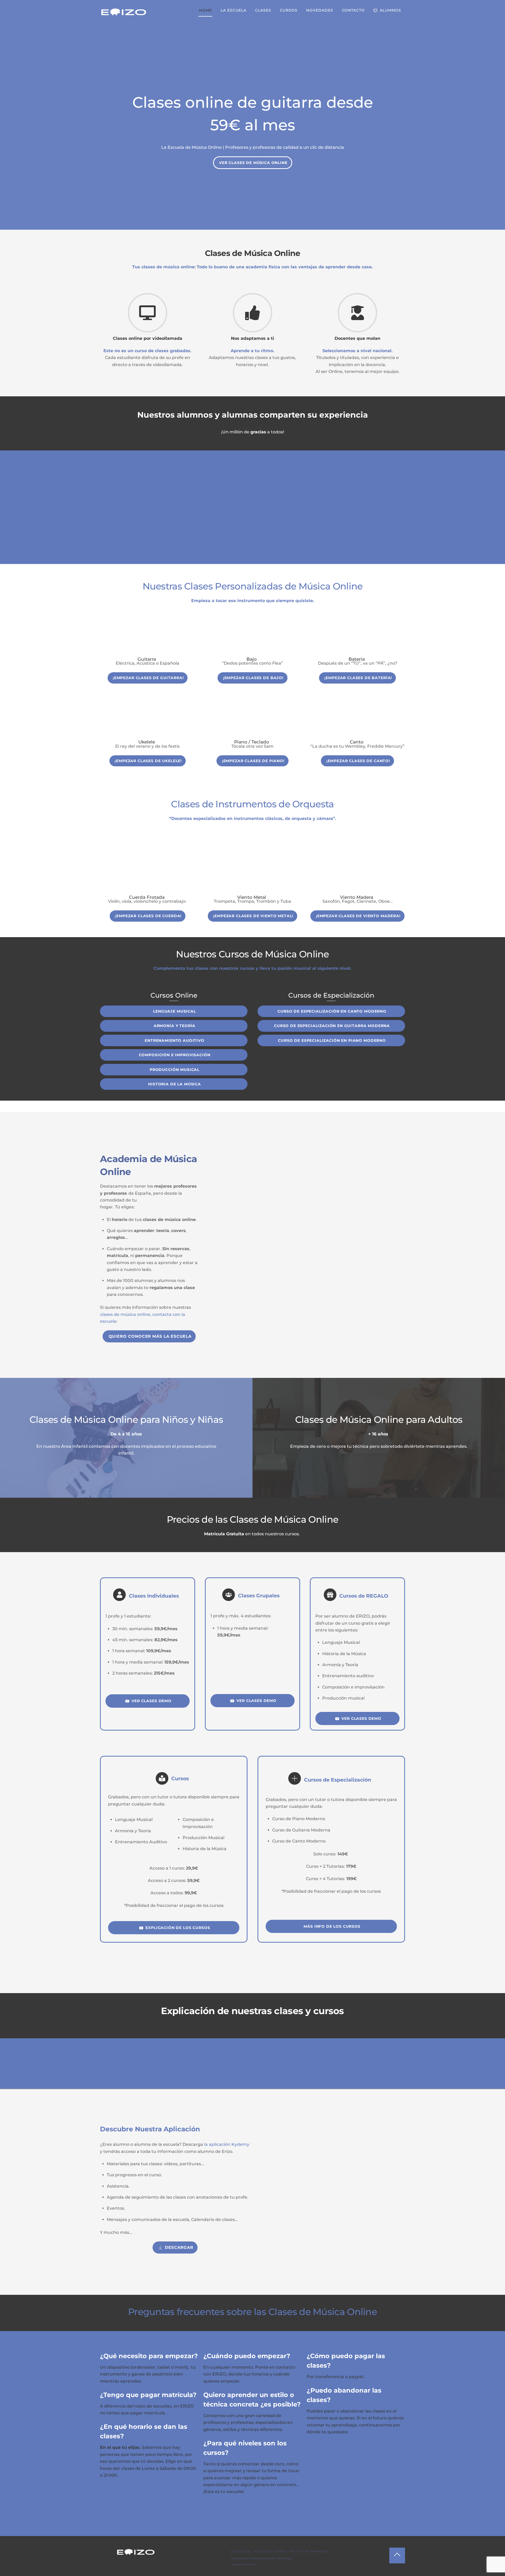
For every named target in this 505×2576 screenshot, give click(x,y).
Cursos (289, 10)
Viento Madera (357, 897)
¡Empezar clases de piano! (253, 761)
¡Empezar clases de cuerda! (148, 916)
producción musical (175, 1070)
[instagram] (136, 2569)
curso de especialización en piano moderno (332, 1040)
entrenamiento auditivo (175, 1040)
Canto (357, 742)
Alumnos (390, 10)
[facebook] (119, 2569)
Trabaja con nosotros (243, 2564)
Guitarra (147, 659)
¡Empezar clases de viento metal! (253, 916)
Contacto (353, 10)
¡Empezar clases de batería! (358, 678)
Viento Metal (252, 897)
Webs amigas (284, 2558)
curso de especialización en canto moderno (332, 1011)
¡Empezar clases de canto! (358, 761)
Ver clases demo (151, 1701)
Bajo (252, 659)
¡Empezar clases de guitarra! (148, 678)
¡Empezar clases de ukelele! (148, 761)
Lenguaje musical (175, 1011)
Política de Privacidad (309, 2551)
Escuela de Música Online (195, 147)
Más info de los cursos (332, 1926)
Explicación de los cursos (178, 1928)
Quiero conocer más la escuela (150, 1336)
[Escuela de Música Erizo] (124, 15)
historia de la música (175, 1084)
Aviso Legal (241, 2551)
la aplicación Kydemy (227, 2144)
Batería (357, 659)
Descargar (179, 2247)
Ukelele (147, 742)
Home (206, 10)
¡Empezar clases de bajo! (253, 678)
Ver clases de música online (253, 163)
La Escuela (234, 10)
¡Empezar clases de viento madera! (358, 916)
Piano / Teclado (252, 742)
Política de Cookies (270, 2551)
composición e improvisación (175, 1055)
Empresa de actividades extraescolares (253, 2558)
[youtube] (128, 2569)
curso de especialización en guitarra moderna (332, 1026)
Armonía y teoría (175, 1026)
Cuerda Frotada (147, 897)
